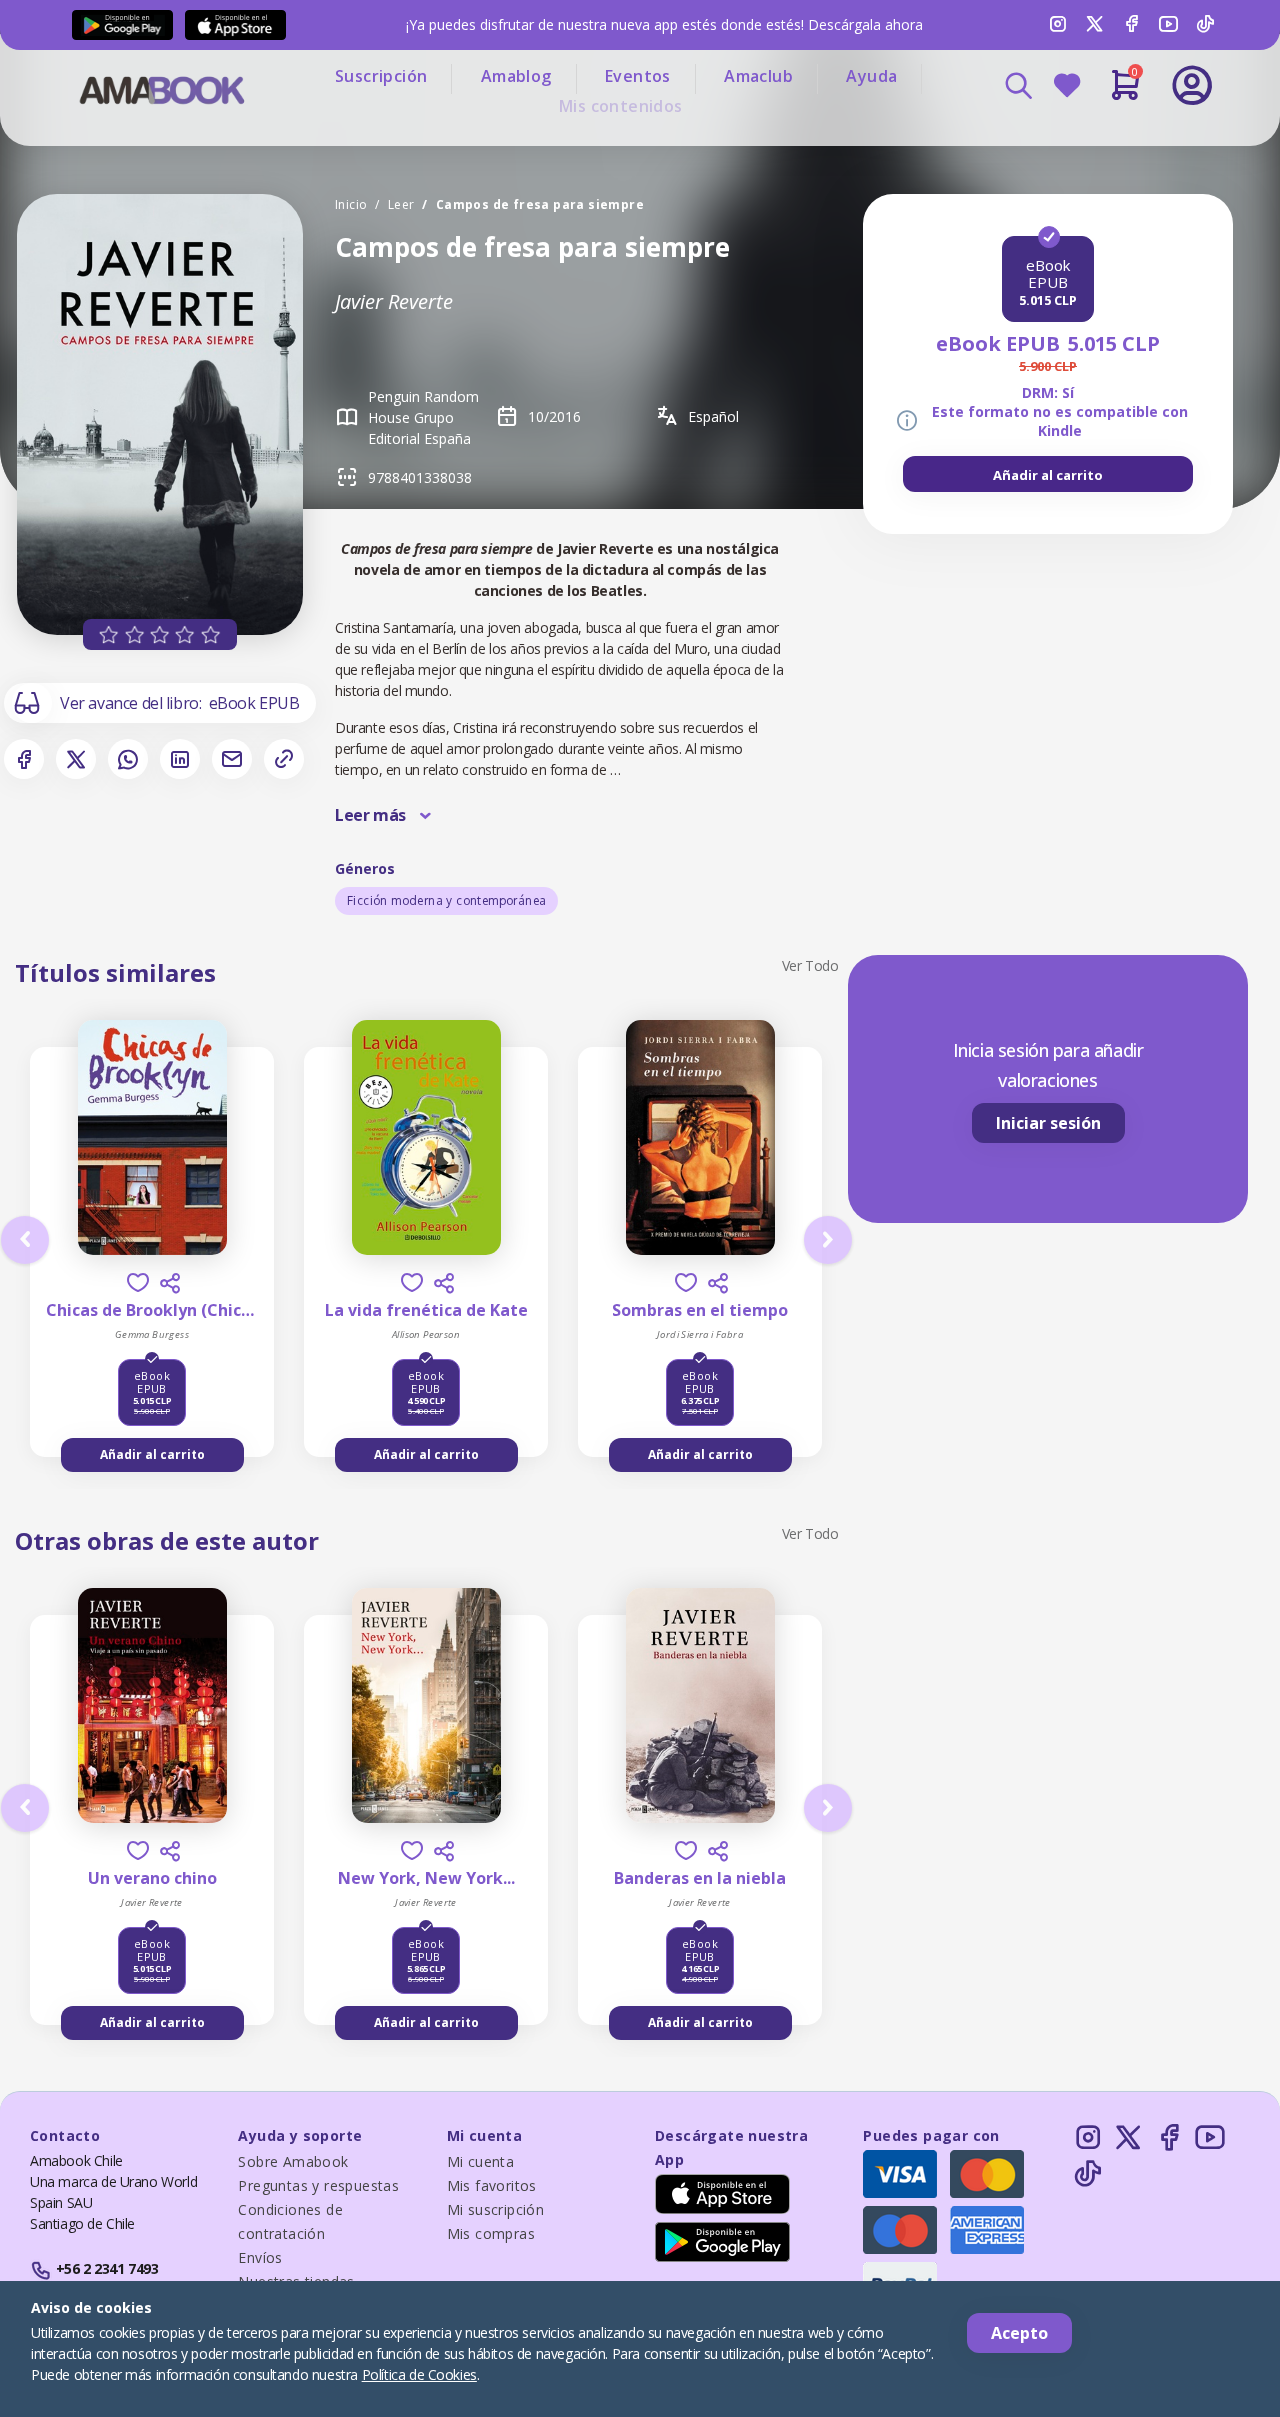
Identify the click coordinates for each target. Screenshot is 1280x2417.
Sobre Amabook (293, 2161)
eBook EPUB (254, 703)
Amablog (516, 76)
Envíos (260, 2257)
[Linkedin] (180, 759)
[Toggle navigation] (1109, 140)
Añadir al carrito (1048, 475)
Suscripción (381, 76)
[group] (1048, 474)
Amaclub (758, 76)
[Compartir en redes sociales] (170, 1283)
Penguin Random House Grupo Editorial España (423, 417)
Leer (401, 204)
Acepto (1019, 2333)
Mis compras (491, 2233)
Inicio (351, 204)
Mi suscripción (496, 2209)
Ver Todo (810, 965)
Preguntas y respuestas (318, 2185)
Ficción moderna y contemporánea (446, 900)
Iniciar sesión (1048, 1123)
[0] (1125, 93)
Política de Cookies (419, 2374)
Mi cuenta (481, 2161)
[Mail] (232, 759)
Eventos (638, 76)
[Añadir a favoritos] (138, 1282)
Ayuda (871, 76)
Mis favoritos (492, 2185)
